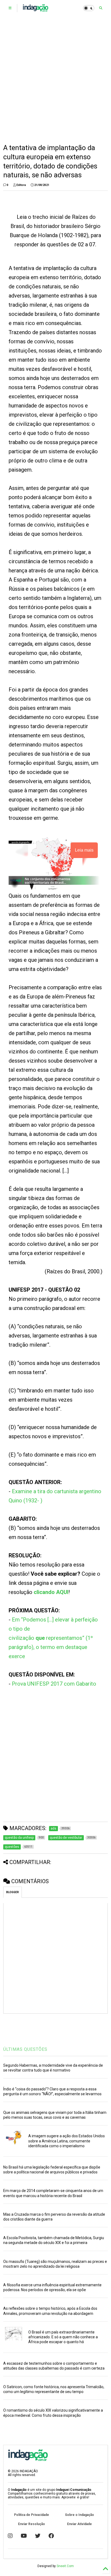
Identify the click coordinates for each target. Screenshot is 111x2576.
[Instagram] (10, 2536)
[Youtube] (24, 2536)
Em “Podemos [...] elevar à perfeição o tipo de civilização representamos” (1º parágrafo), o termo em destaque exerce (53, 1638)
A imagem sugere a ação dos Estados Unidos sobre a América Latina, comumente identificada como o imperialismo (67, 2141)
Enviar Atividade (79, 2524)
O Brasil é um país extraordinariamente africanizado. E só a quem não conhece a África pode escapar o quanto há (63, 2337)
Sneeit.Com (65, 2566)
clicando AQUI (51, 1592)
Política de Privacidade (32, 2515)
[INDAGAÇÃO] (35, 10)
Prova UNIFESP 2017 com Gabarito (54, 1684)
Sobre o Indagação (79, 2515)
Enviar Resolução (32, 2524)
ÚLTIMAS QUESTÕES (25, 2049)
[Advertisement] (55, 80)
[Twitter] (38, 2536)
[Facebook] (51, 2536)
